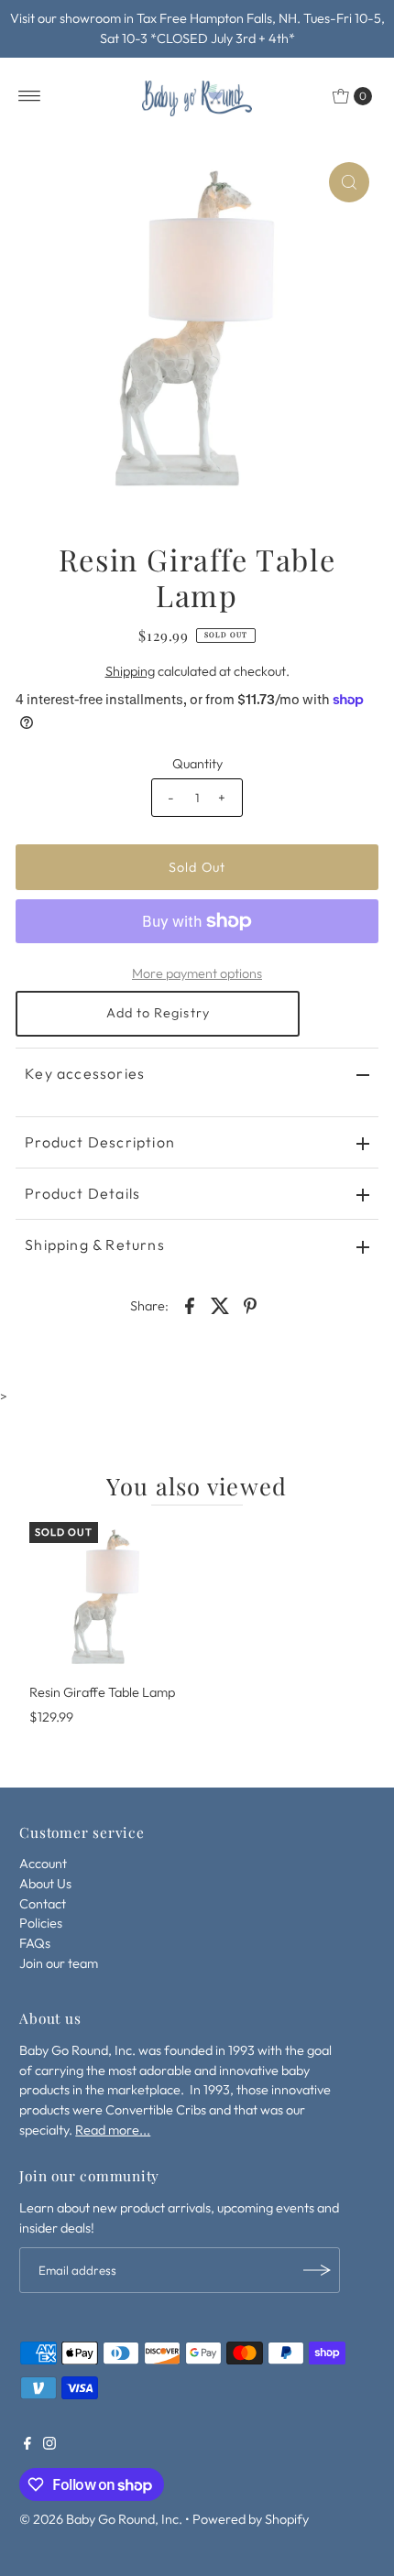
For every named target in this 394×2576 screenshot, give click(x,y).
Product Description (100, 1142)
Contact (43, 1904)
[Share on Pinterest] (250, 1305)
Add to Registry (158, 1013)
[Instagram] (49, 2445)
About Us (45, 1884)
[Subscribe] (317, 2270)
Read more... (113, 2130)
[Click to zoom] (349, 182)
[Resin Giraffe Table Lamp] (106, 1599)
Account (43, 1864)
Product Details (82, 1193)
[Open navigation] (30, 96)
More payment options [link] (197, 973)
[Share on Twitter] (220, 1305)
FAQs (35, 1943)
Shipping (130, 671)
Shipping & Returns (95, 1245)
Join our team (59, 1963)
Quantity (197, 764)
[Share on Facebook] (190, 1305)
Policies (41, 1923)
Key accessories (85, 1073)
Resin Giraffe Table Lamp (102, 1692)
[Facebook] (27, 2445)
